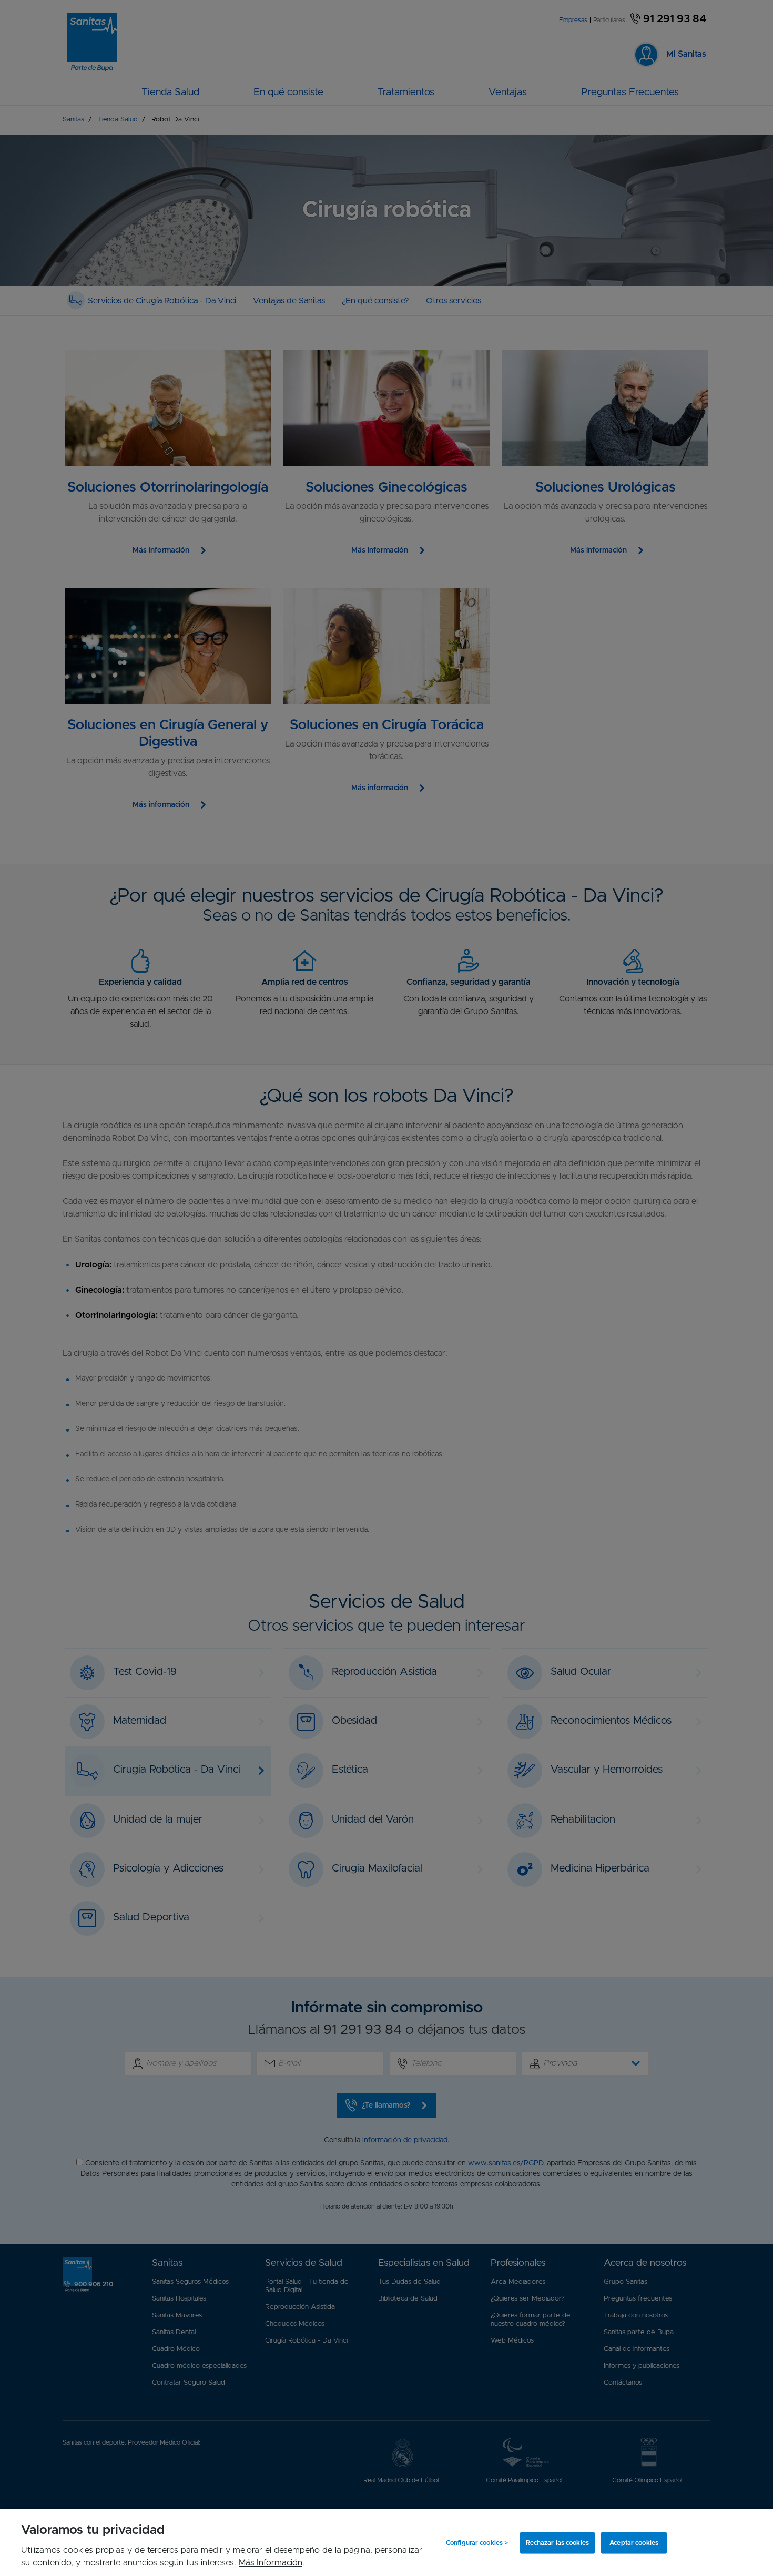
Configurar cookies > (477, 2543)
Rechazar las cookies (557, 2543)
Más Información (271, 2563)
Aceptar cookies (634, 2543)
